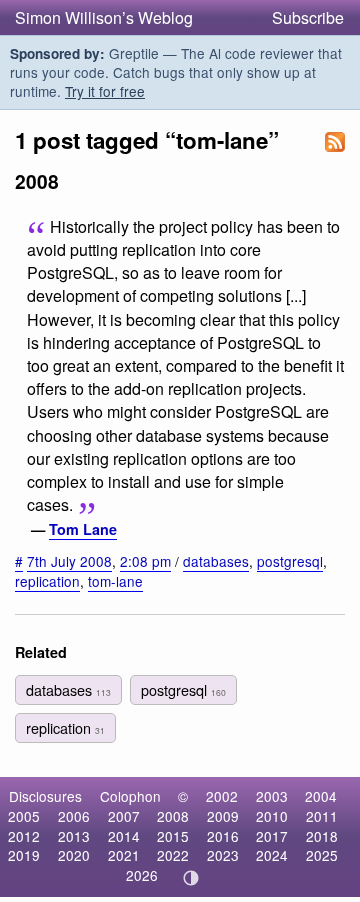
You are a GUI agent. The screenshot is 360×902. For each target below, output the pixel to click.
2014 (124, 836)
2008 (173, 816)
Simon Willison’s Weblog (104, 17)
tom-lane (115, 581)
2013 (74, 836)
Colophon (130, 796)
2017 (272, 836)
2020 (74, 855)
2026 (142, 875)
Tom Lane (83, 529)
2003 (272, 796)
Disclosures (45, 796)
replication (47, 581)
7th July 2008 (69, 561)
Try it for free (105, 91)
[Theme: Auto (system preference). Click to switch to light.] (191, 878)
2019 (24, 855)
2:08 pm (145, 561)
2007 (124, 816)
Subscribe (308, 17)
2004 (321, 796)
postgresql (290, 561)
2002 (222, 796)
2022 (173, 855)
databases (216, 561)
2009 (223, 816)
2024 (272, 855)
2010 (272, 816)
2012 (24, 836)
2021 (124, 855)
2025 (322, 855)
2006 (74, 816)
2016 (223, 836)
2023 (223, 855)
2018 (322, 836)
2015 (173, 836)
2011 (322, 816)
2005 (24, 816)
